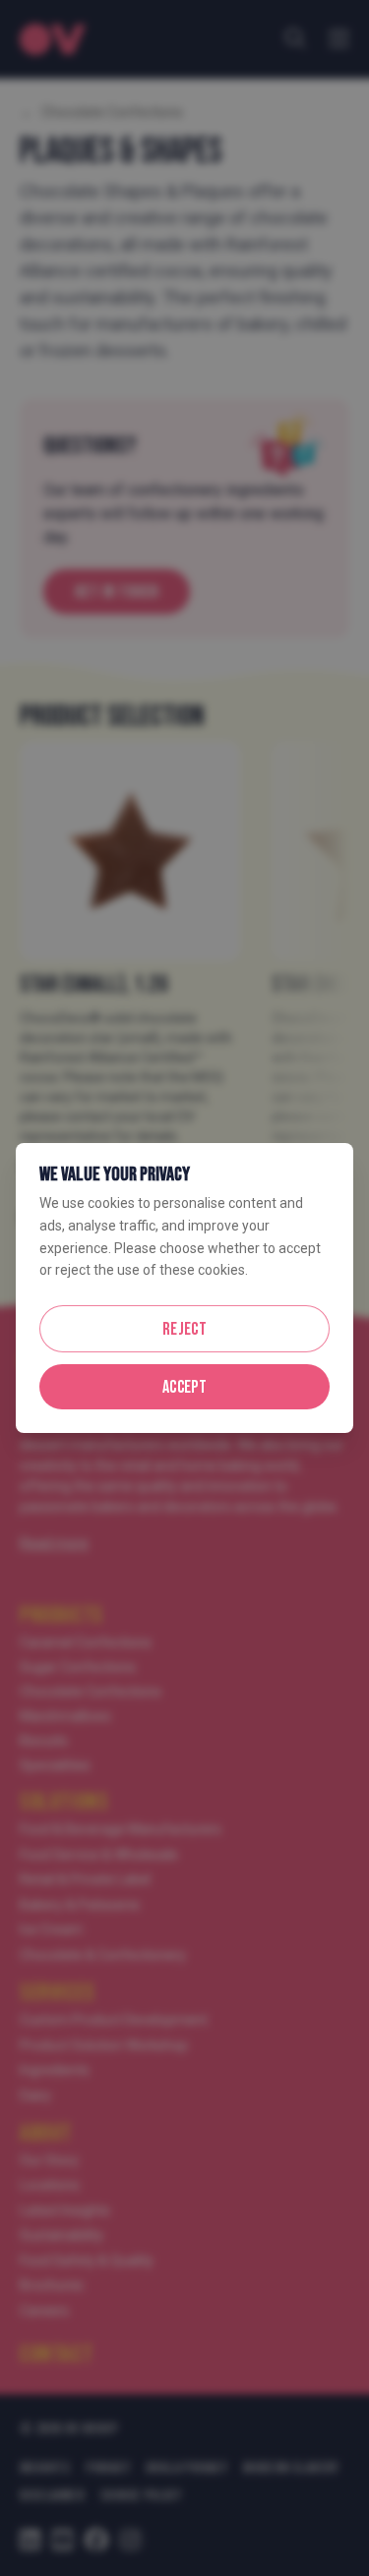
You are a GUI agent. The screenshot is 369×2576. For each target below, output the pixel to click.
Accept (185, 1387)
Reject (185, 1329)
